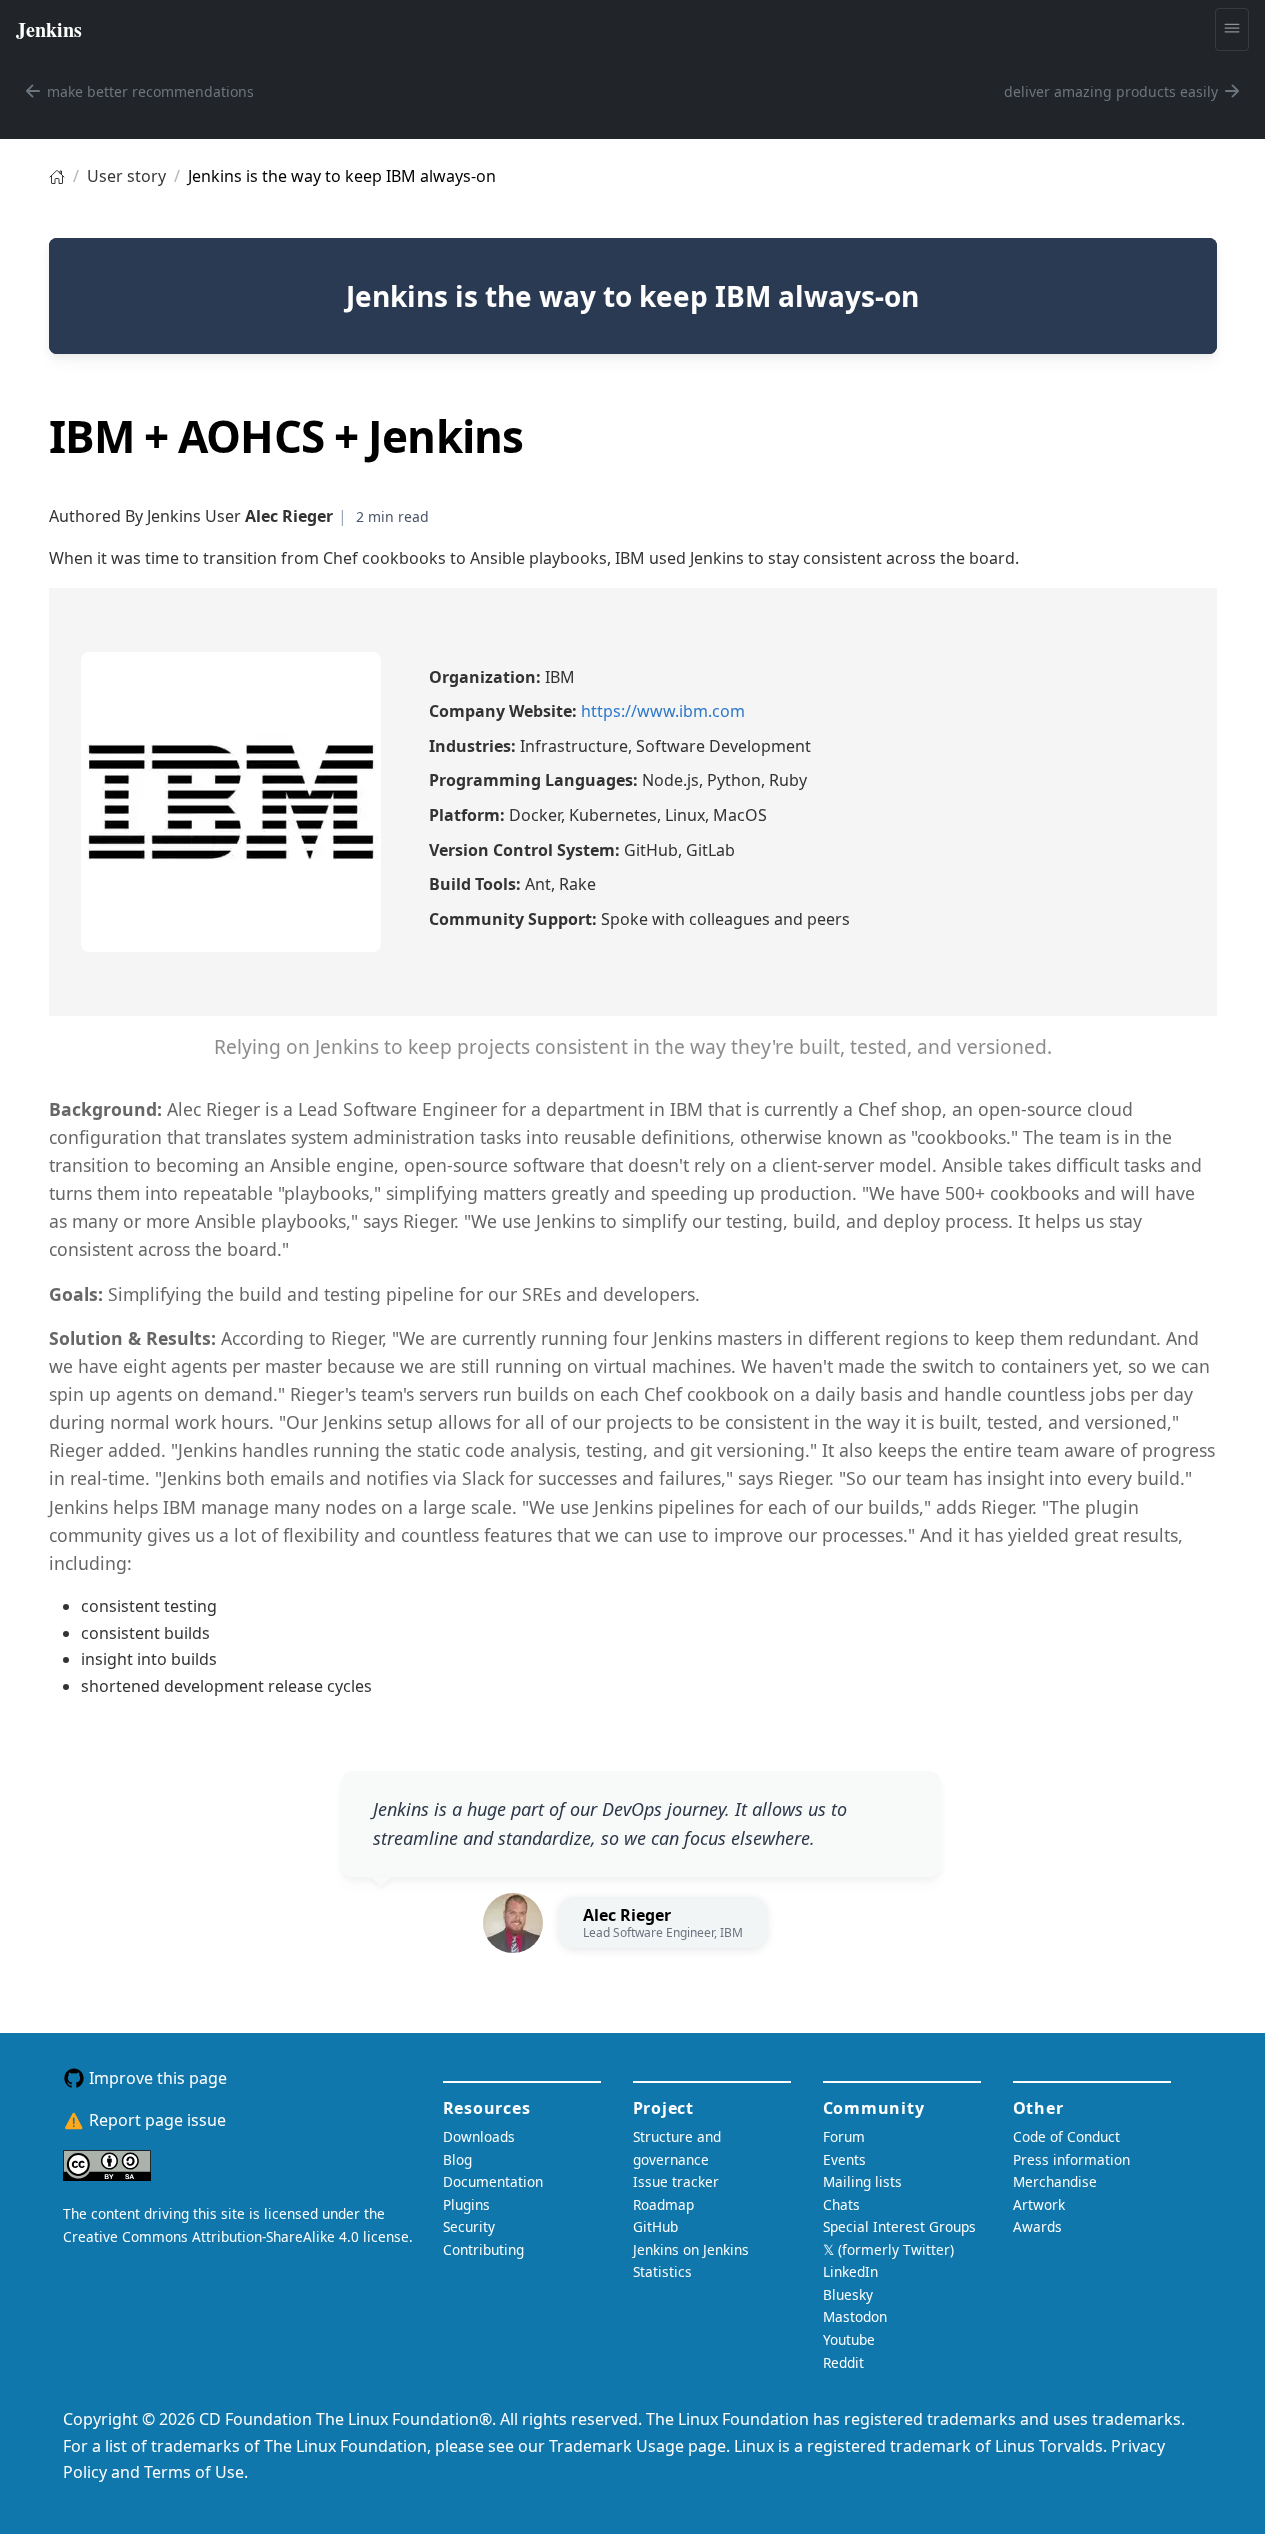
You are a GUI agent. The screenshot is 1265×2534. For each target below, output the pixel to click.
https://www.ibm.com (663, 711)
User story (126, 176)
